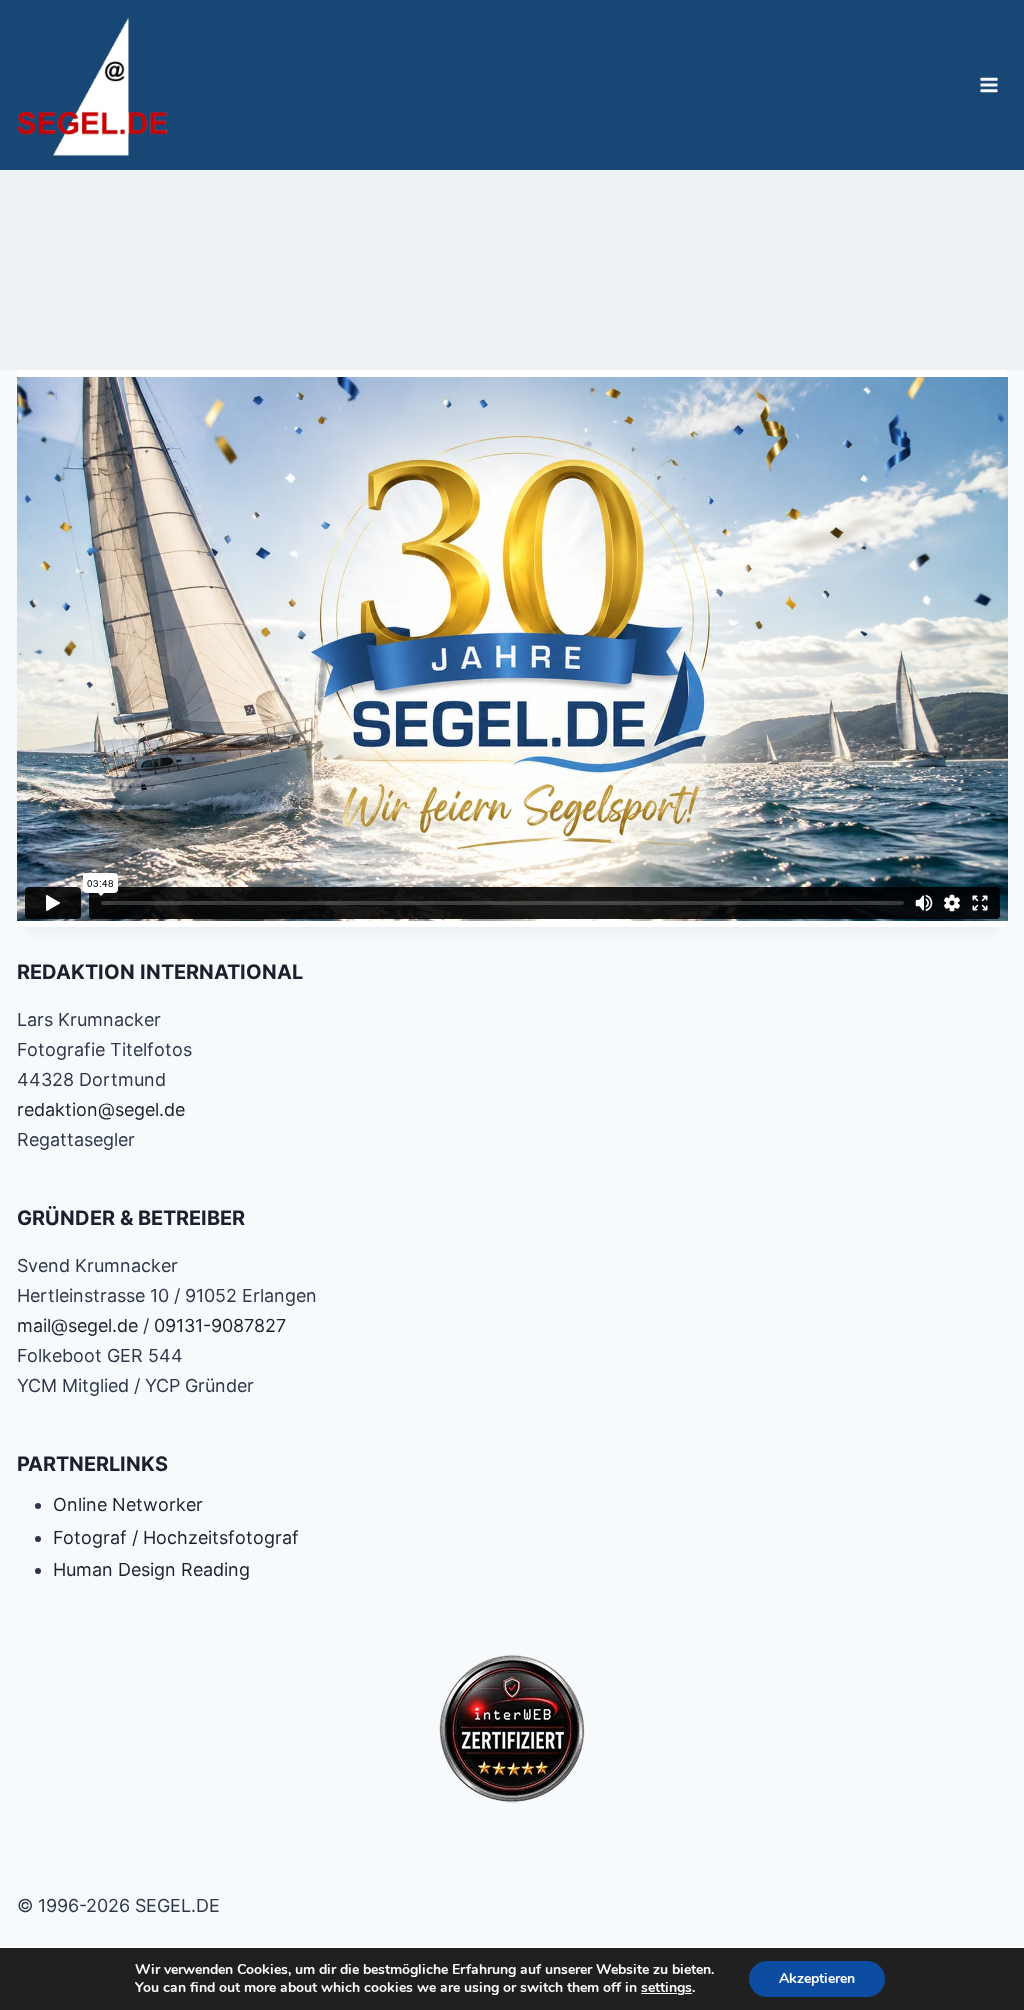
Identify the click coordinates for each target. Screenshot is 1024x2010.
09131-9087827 (220, 1325)
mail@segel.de (77, 1325)
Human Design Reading (151, 1569)
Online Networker (128, 1504)
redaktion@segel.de (101, 1109)
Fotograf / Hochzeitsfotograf (176, 1537)
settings (666, 1988)
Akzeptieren (817, 1978)
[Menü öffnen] (989, 84)
